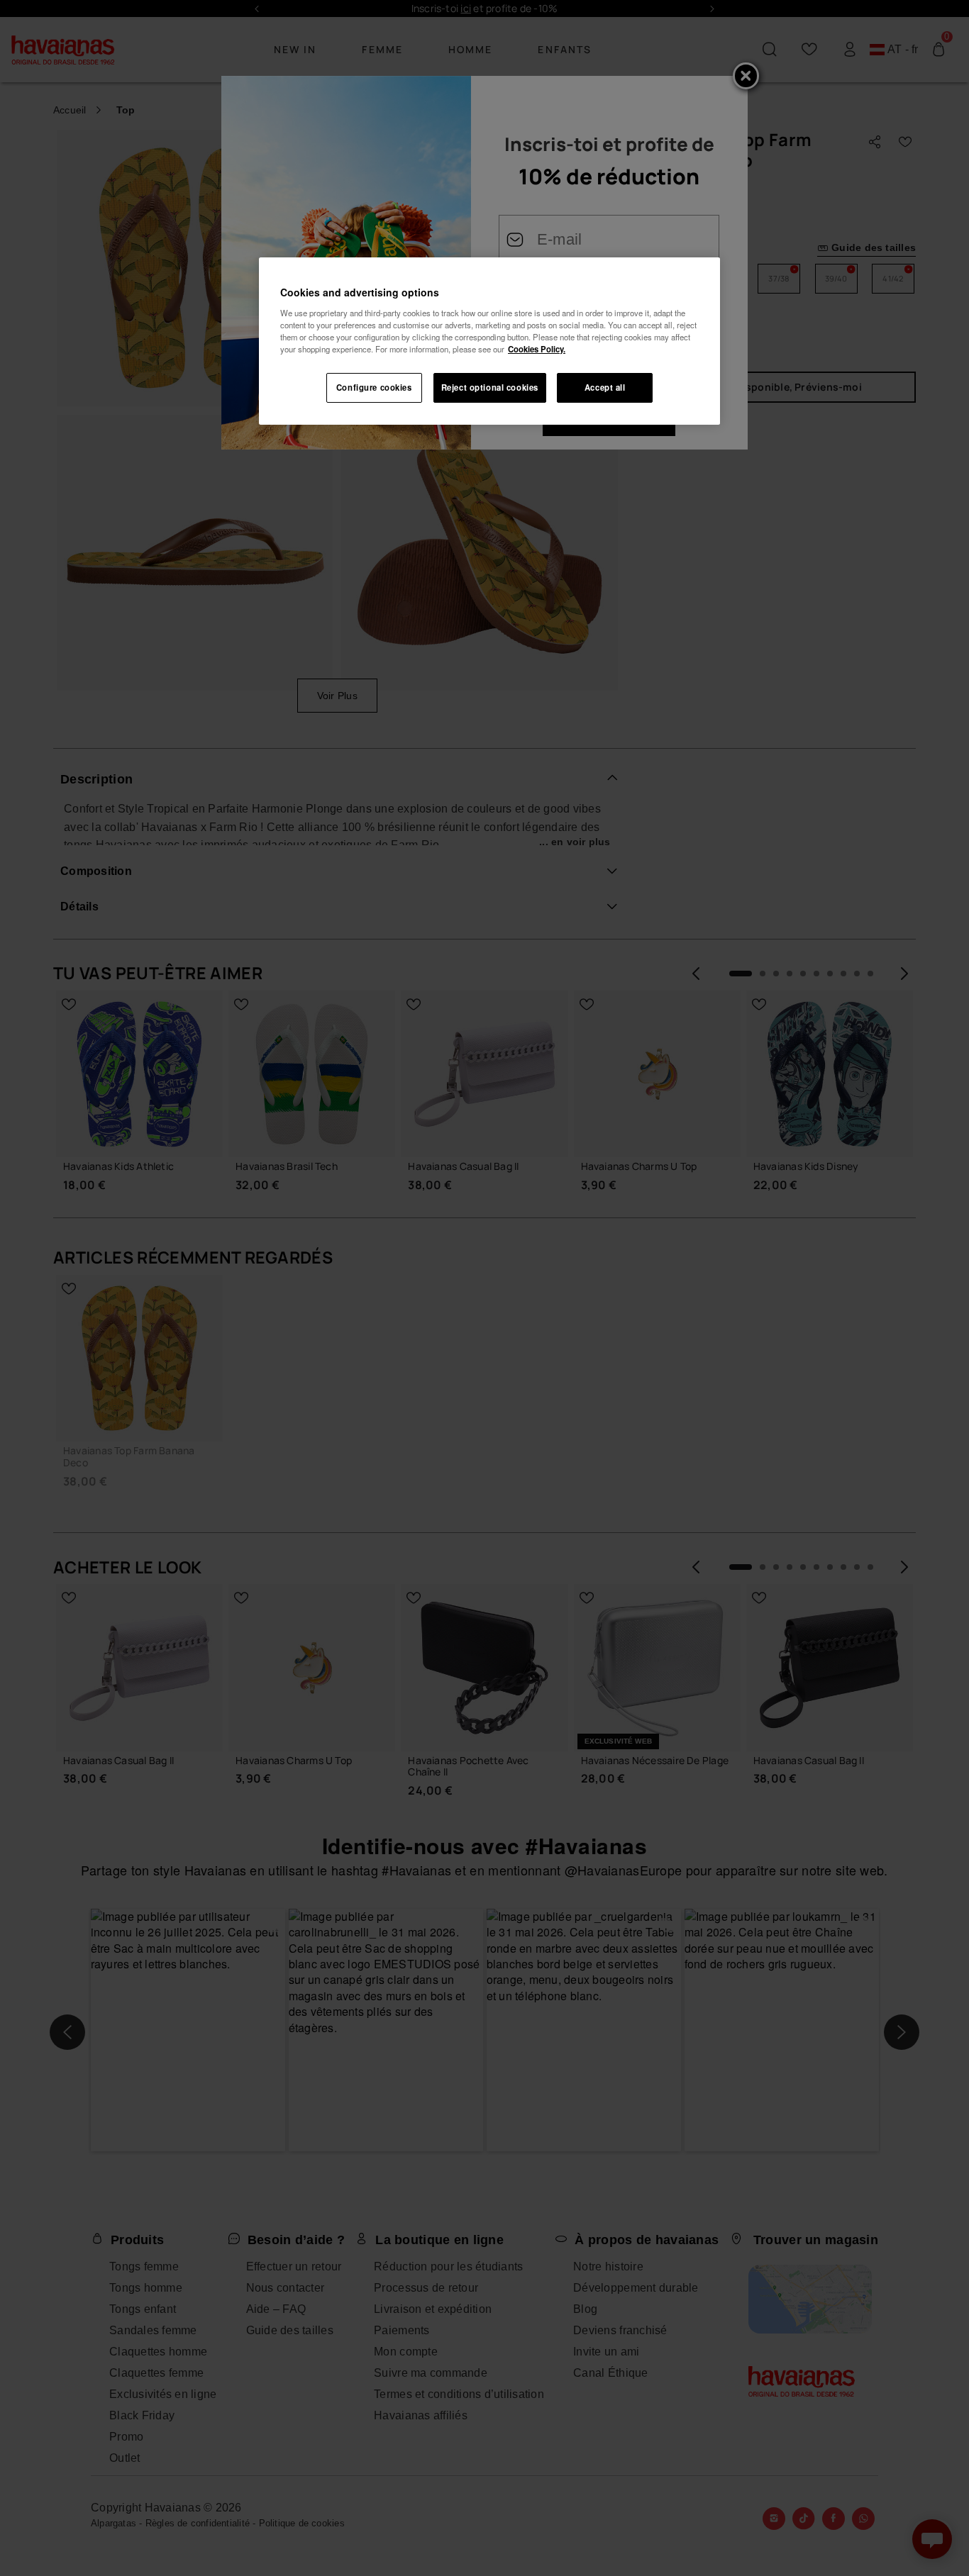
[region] (489, 341)
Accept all (605, 387)
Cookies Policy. (537, 349)
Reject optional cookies (490, 387)
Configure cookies (374, 387)
